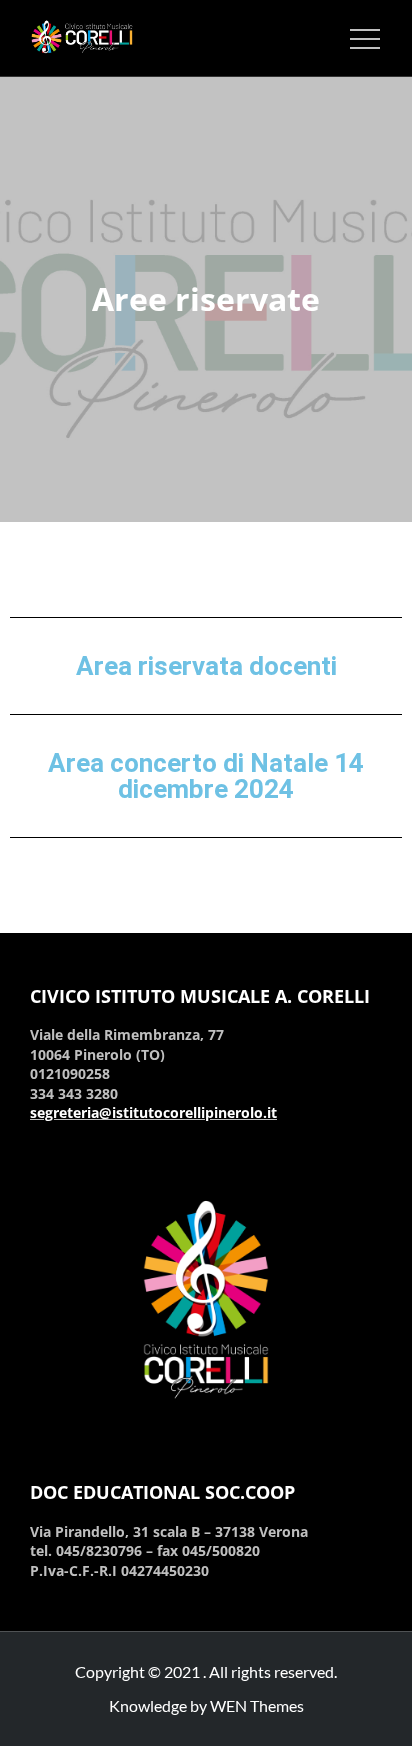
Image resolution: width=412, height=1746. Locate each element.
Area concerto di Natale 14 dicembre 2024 (206, 776)
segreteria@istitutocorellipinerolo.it (153, 1112)
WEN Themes (257, 1705)
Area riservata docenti (206, 666)
